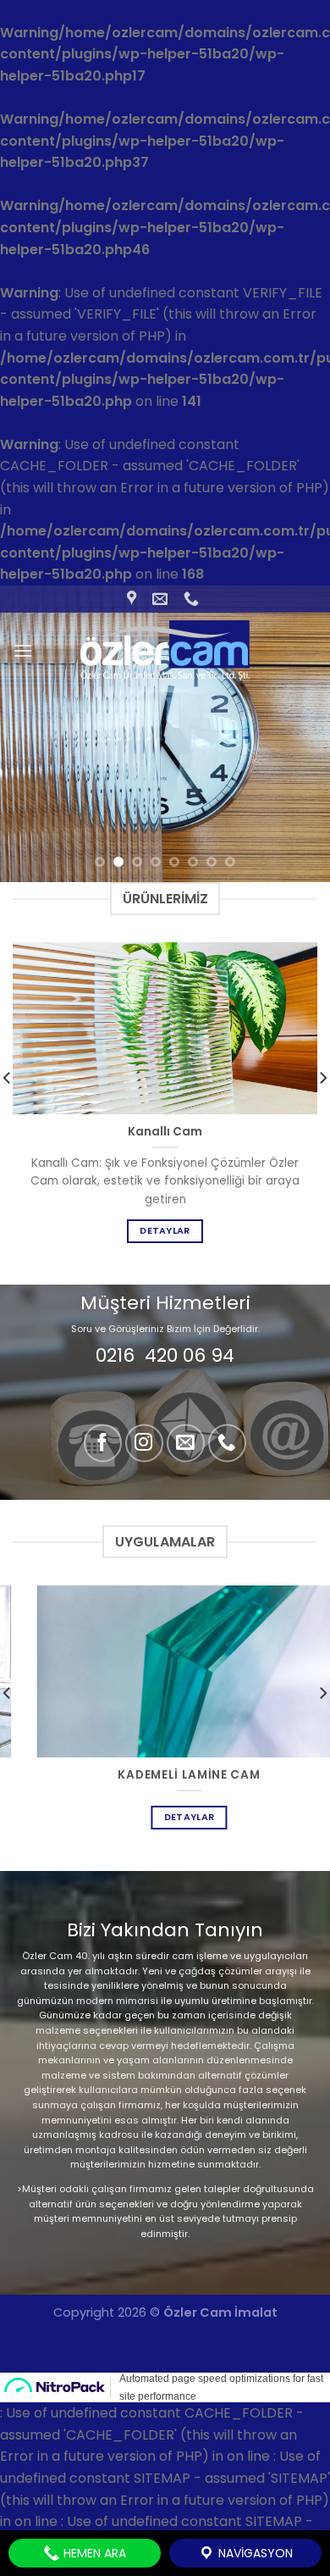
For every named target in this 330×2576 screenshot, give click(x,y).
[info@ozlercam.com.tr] (162, 599)
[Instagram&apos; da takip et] (144, 1443)
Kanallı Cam (165, 1132)
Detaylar (165, 1231)
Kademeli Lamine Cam (165, 1775)
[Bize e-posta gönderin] (186, 1443)
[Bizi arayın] (227, 1443)
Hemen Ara (93, 2553)
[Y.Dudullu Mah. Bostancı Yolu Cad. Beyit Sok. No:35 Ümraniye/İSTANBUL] (134, 599)
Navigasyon (254, 2553)
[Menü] (23, 650)
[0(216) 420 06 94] (193, 599)
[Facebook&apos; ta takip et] (103, 1443)
